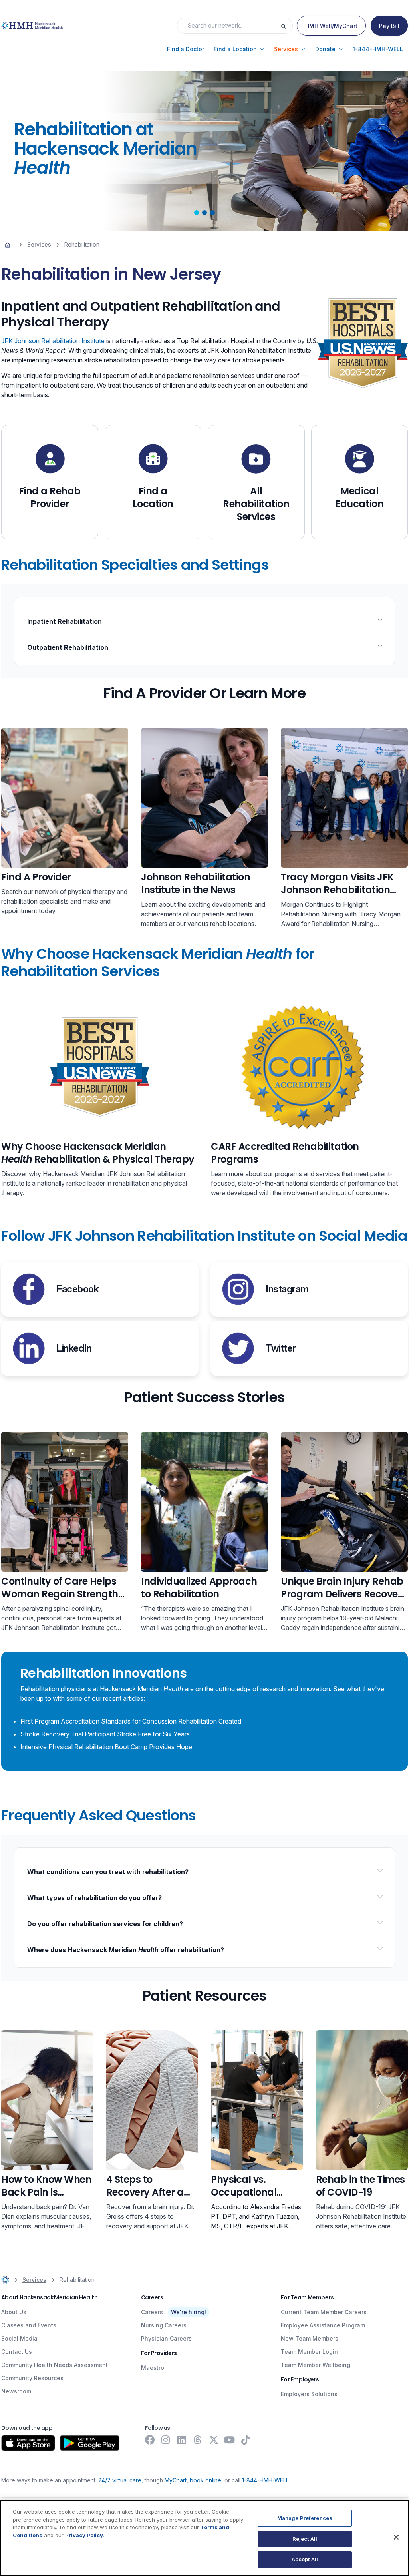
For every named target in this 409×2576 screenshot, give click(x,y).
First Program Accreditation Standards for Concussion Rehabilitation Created (131, 1721)
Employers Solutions (309, 2394)
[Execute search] (286, 26)
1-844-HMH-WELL (265, 2480)
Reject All (305, 2539)
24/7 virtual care (120, 2480)
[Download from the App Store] (28, 2443)
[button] (186, 49)
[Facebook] (150, 2440)
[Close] (396, 2537)
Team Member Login (309, 2352)
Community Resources (32, 2378)
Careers (152, 2312)
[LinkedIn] (182, 2440)
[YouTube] (230, 2440)
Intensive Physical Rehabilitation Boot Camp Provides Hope (106, 1747)
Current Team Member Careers (324, 2312)
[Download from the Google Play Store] (90, 2443)
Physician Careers (166, 2338)
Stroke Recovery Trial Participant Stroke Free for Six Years (105, 1734)
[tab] (197, 213)
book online (205, 2480)
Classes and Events (29, 2325)
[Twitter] (214, 2440)
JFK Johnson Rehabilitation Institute (53, 341)
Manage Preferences (305, 2518)
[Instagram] (166, 2440)
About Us (14, 2312)
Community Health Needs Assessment (55, 2365)
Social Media (19, 2338)
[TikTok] (246, 2440)
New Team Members (310, 2338)
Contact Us (17, 2352)
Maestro (153, 2368)
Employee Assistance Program (323, 2325)
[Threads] (198, 2440)
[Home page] (8, 245)
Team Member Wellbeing (316, 2365)
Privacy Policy (84, 2535)
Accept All (305, 2559)
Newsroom (16, 2391)
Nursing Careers (164, 2325)
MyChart (176, 2480)
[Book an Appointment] (65, 798)
